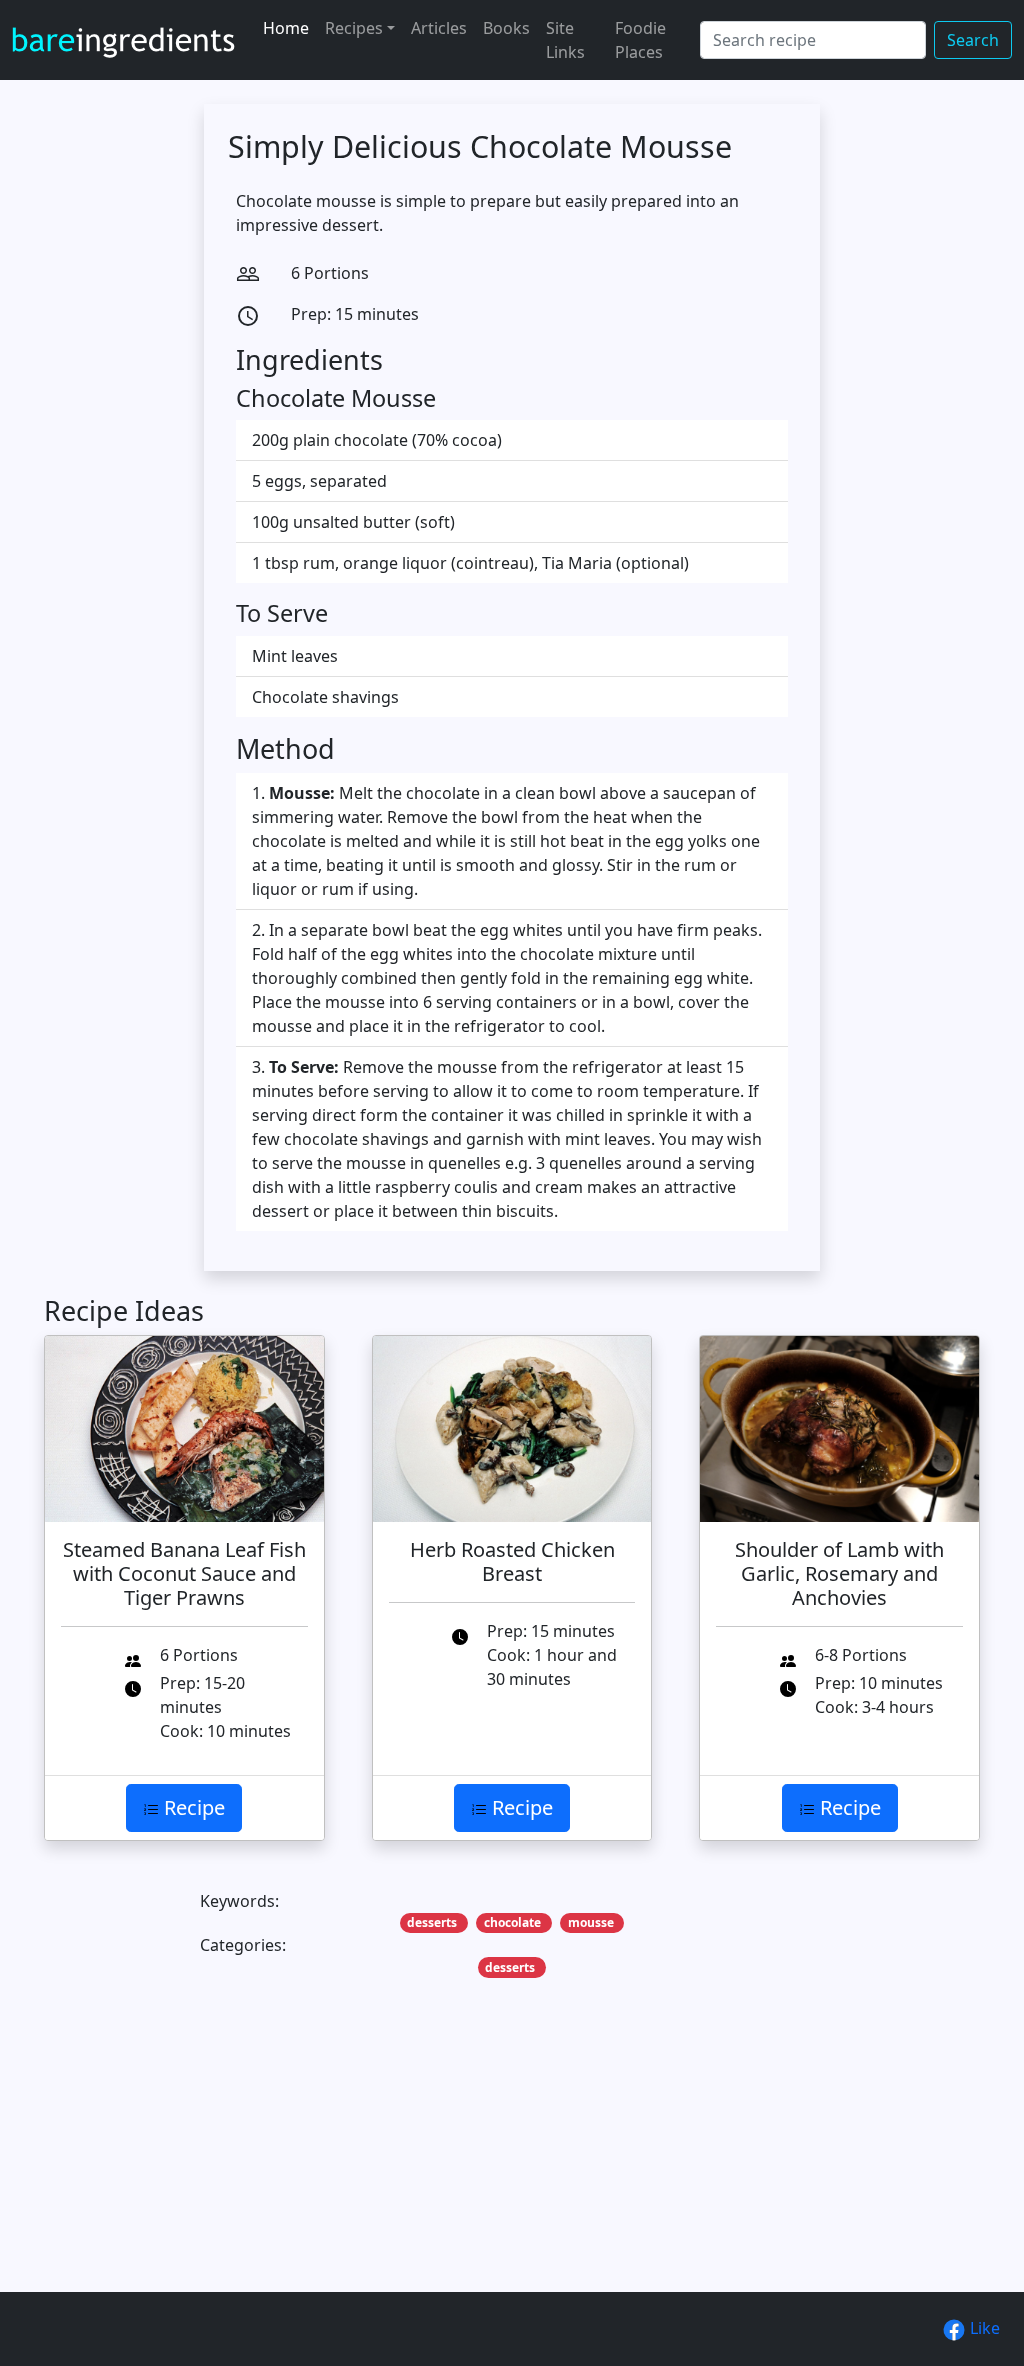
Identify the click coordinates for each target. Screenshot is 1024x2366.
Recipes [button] (354, 28)
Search (973, 40)
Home (286, 28)
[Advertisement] (512, 2166)
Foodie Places (640, 40)
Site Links (565, 40)
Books (506, 28)
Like (983, 2328)
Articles (439, 28)
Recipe (192, 1807)
